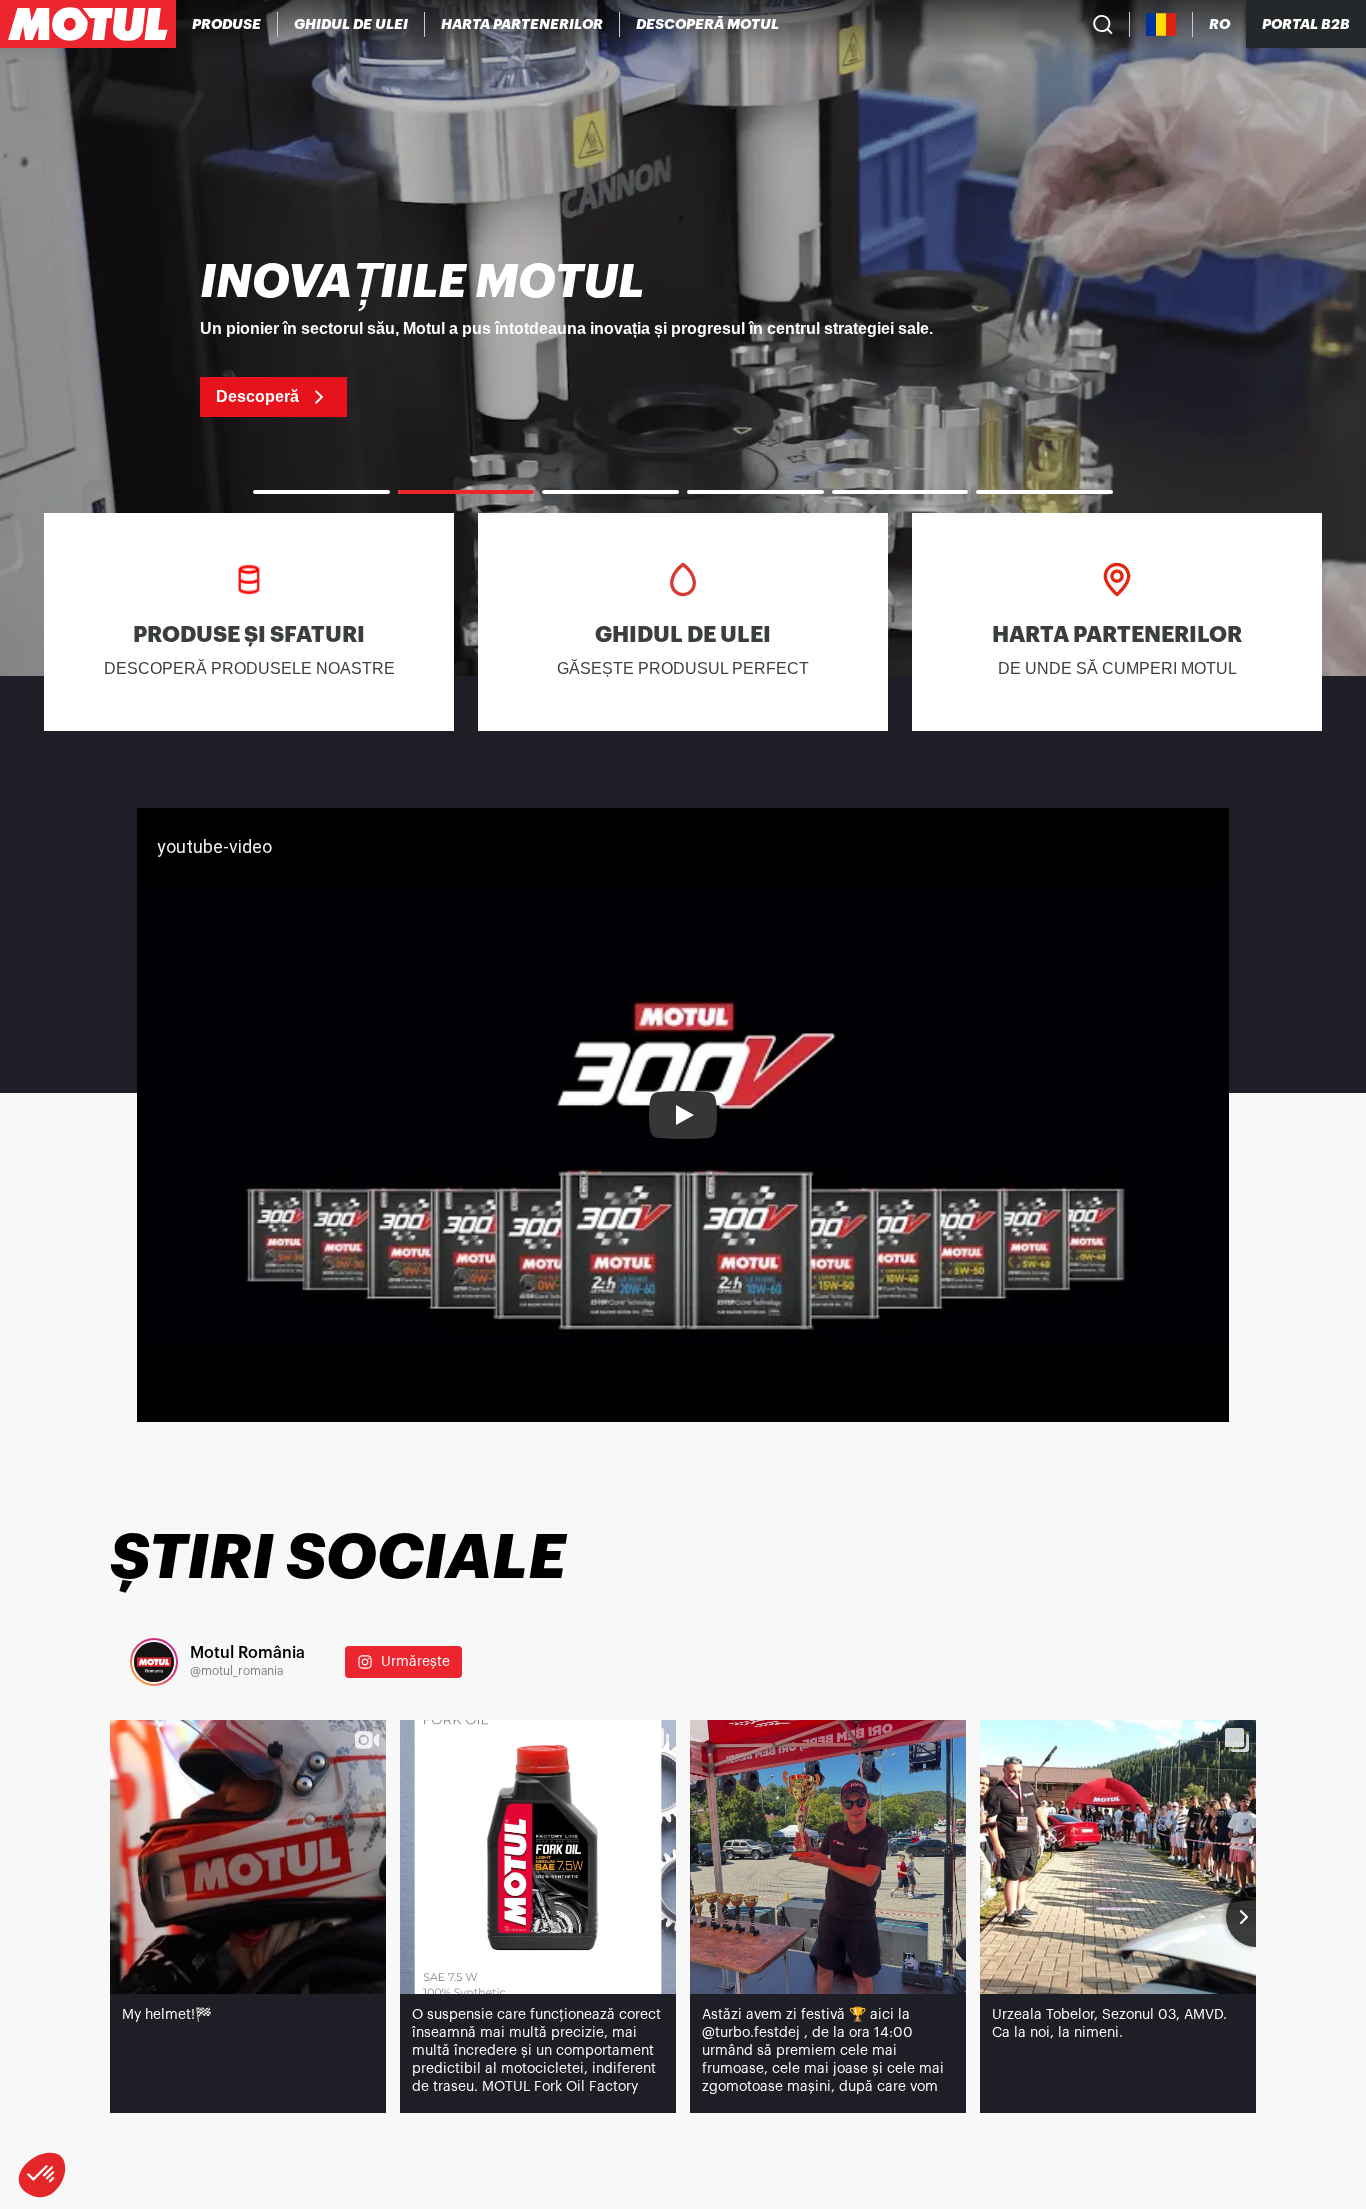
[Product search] (1103, 24)
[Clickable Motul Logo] (88, 24)
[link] (683, 338)
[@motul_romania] (154, 1662)
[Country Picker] (1161, 24)
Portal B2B (1306, 24)
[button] (42, 2175)
